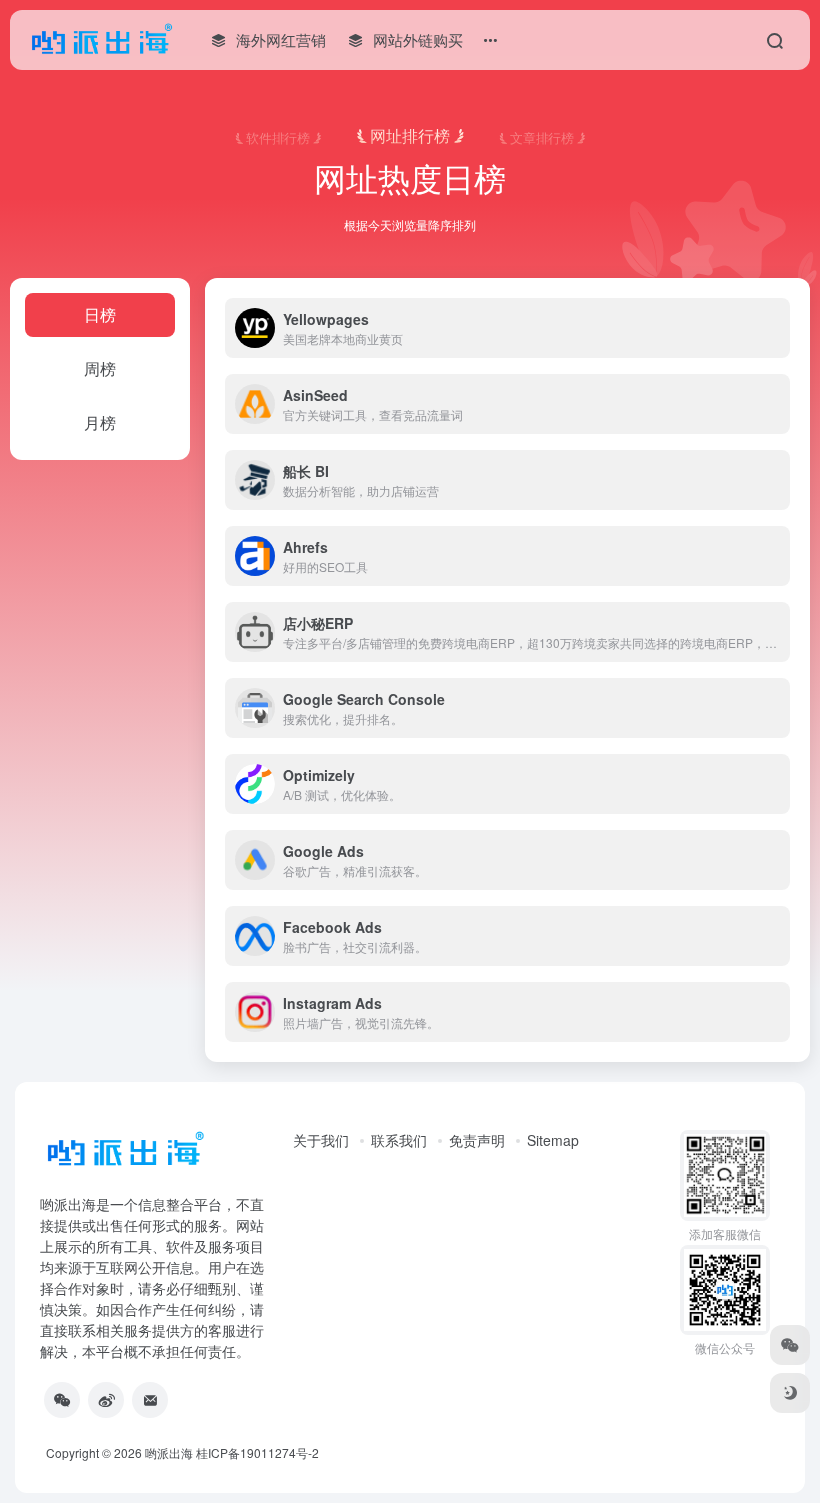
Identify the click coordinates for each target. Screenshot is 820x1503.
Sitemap (553, 1140)
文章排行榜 (542, 137)
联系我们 (399, 1140)
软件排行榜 (278, 137)
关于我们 (321, 1140)
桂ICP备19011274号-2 (257, 1452)
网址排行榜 (410, 135)
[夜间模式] (790, 1393)
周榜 (100, 368)
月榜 (100, 422)
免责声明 (477, 1140)
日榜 (100, 314)
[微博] (106, 1400)
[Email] (150, 1400)
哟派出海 (169, 1452)
